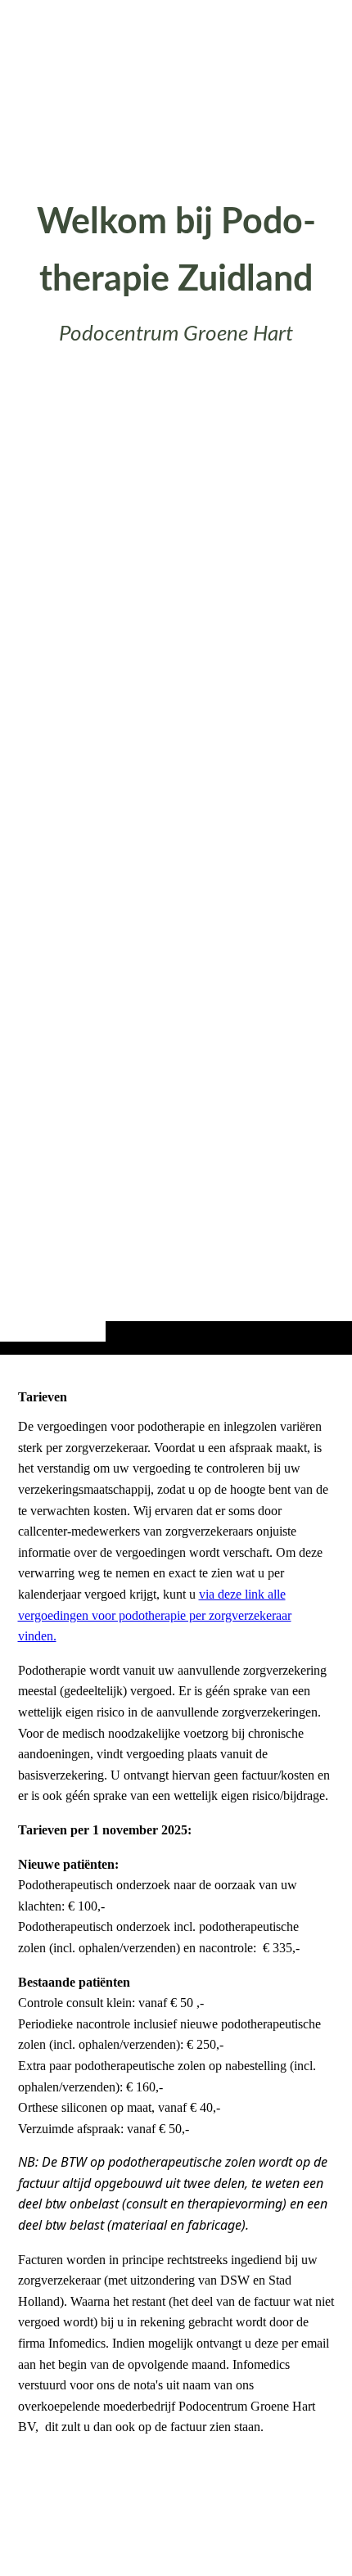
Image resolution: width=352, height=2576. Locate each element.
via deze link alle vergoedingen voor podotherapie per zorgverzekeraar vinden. (155, 1615)
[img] (176, 710)
